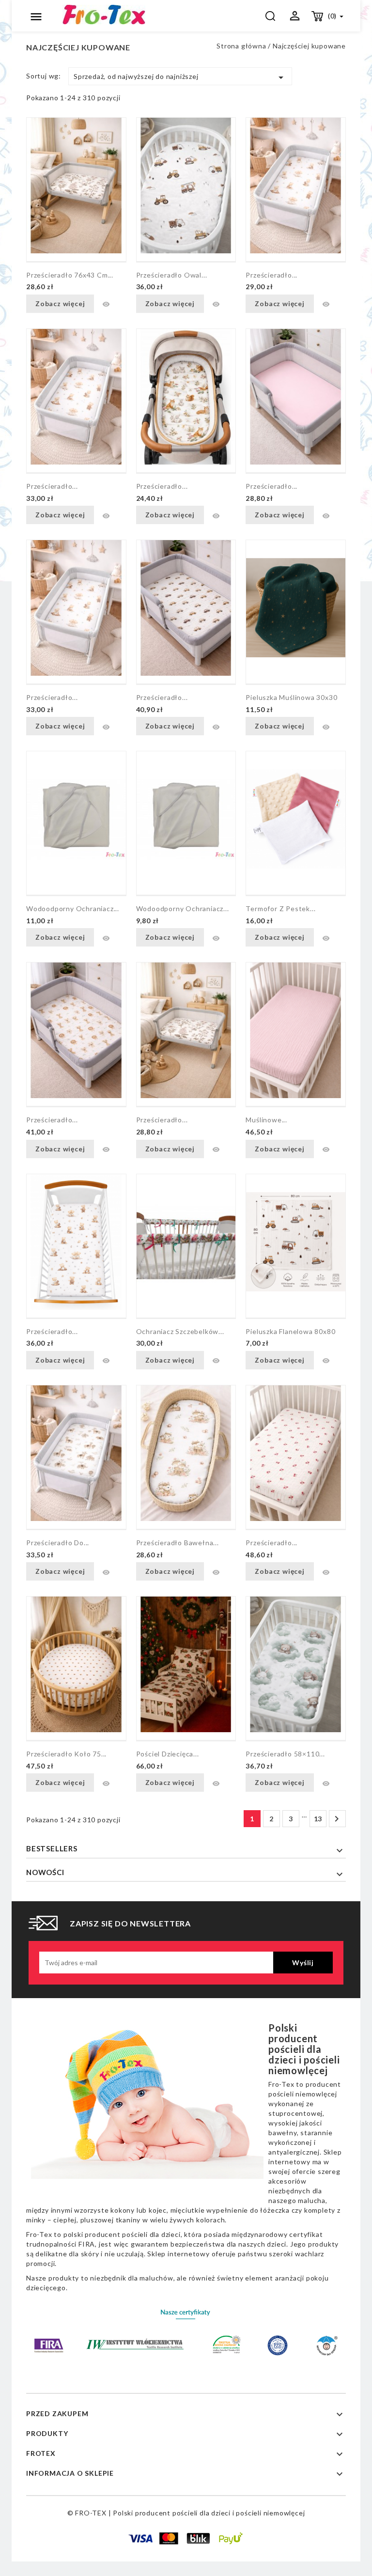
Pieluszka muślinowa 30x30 (291, 697)
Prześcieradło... (271, 275)
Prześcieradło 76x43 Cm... (70, 275)
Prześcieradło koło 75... (66, 1754)
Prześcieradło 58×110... (285, 1754)
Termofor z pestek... (280, 908)
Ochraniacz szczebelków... (180, 1331)
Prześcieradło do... (58, 1543)
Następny (337, 1819)
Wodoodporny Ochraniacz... (183, 908)
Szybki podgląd (106, 304)
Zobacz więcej (60, 303)
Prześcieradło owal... (172, 275)
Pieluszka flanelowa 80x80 (290, 1331)
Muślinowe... (266, 1120)
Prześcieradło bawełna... (178, 1543)
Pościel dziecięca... (168, 1754)
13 (318, 1819)
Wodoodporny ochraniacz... (73, 908)
